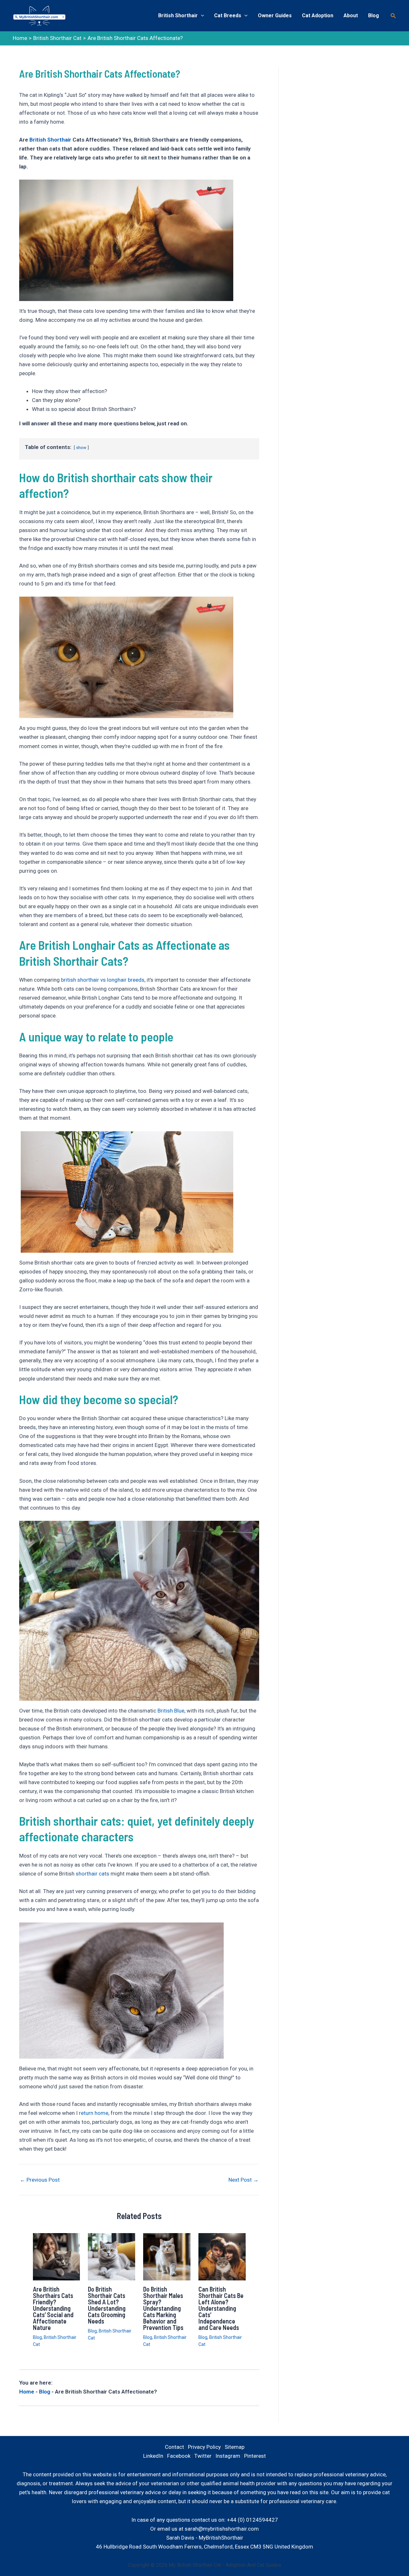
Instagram (228, 2456)
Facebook (179, 2456)
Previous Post (40, 2180)
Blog (374, 15)
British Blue (171, 1711)
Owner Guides (275, 15)
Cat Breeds (228, 15)
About (351, 15)
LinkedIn (153, 2456)
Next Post (243, 2180)
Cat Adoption (318, 15)
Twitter (203, 2456)
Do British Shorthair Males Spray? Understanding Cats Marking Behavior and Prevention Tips (163, 2308)
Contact (174, 2447)
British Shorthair (178, 15)
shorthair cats (93, 1874)
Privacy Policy (204, 2447)
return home (94, 2113)
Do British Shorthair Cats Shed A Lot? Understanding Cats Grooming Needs (107, 2305)
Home (27, 2392)
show (81, 447)
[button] (393, 16)
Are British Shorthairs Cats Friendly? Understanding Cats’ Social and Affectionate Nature (53, 2308)
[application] (201, 16)
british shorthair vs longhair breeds (103, 980)
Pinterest (255, 2456)
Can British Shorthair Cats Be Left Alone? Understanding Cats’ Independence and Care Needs (221, 2308)
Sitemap (235, 2447)
